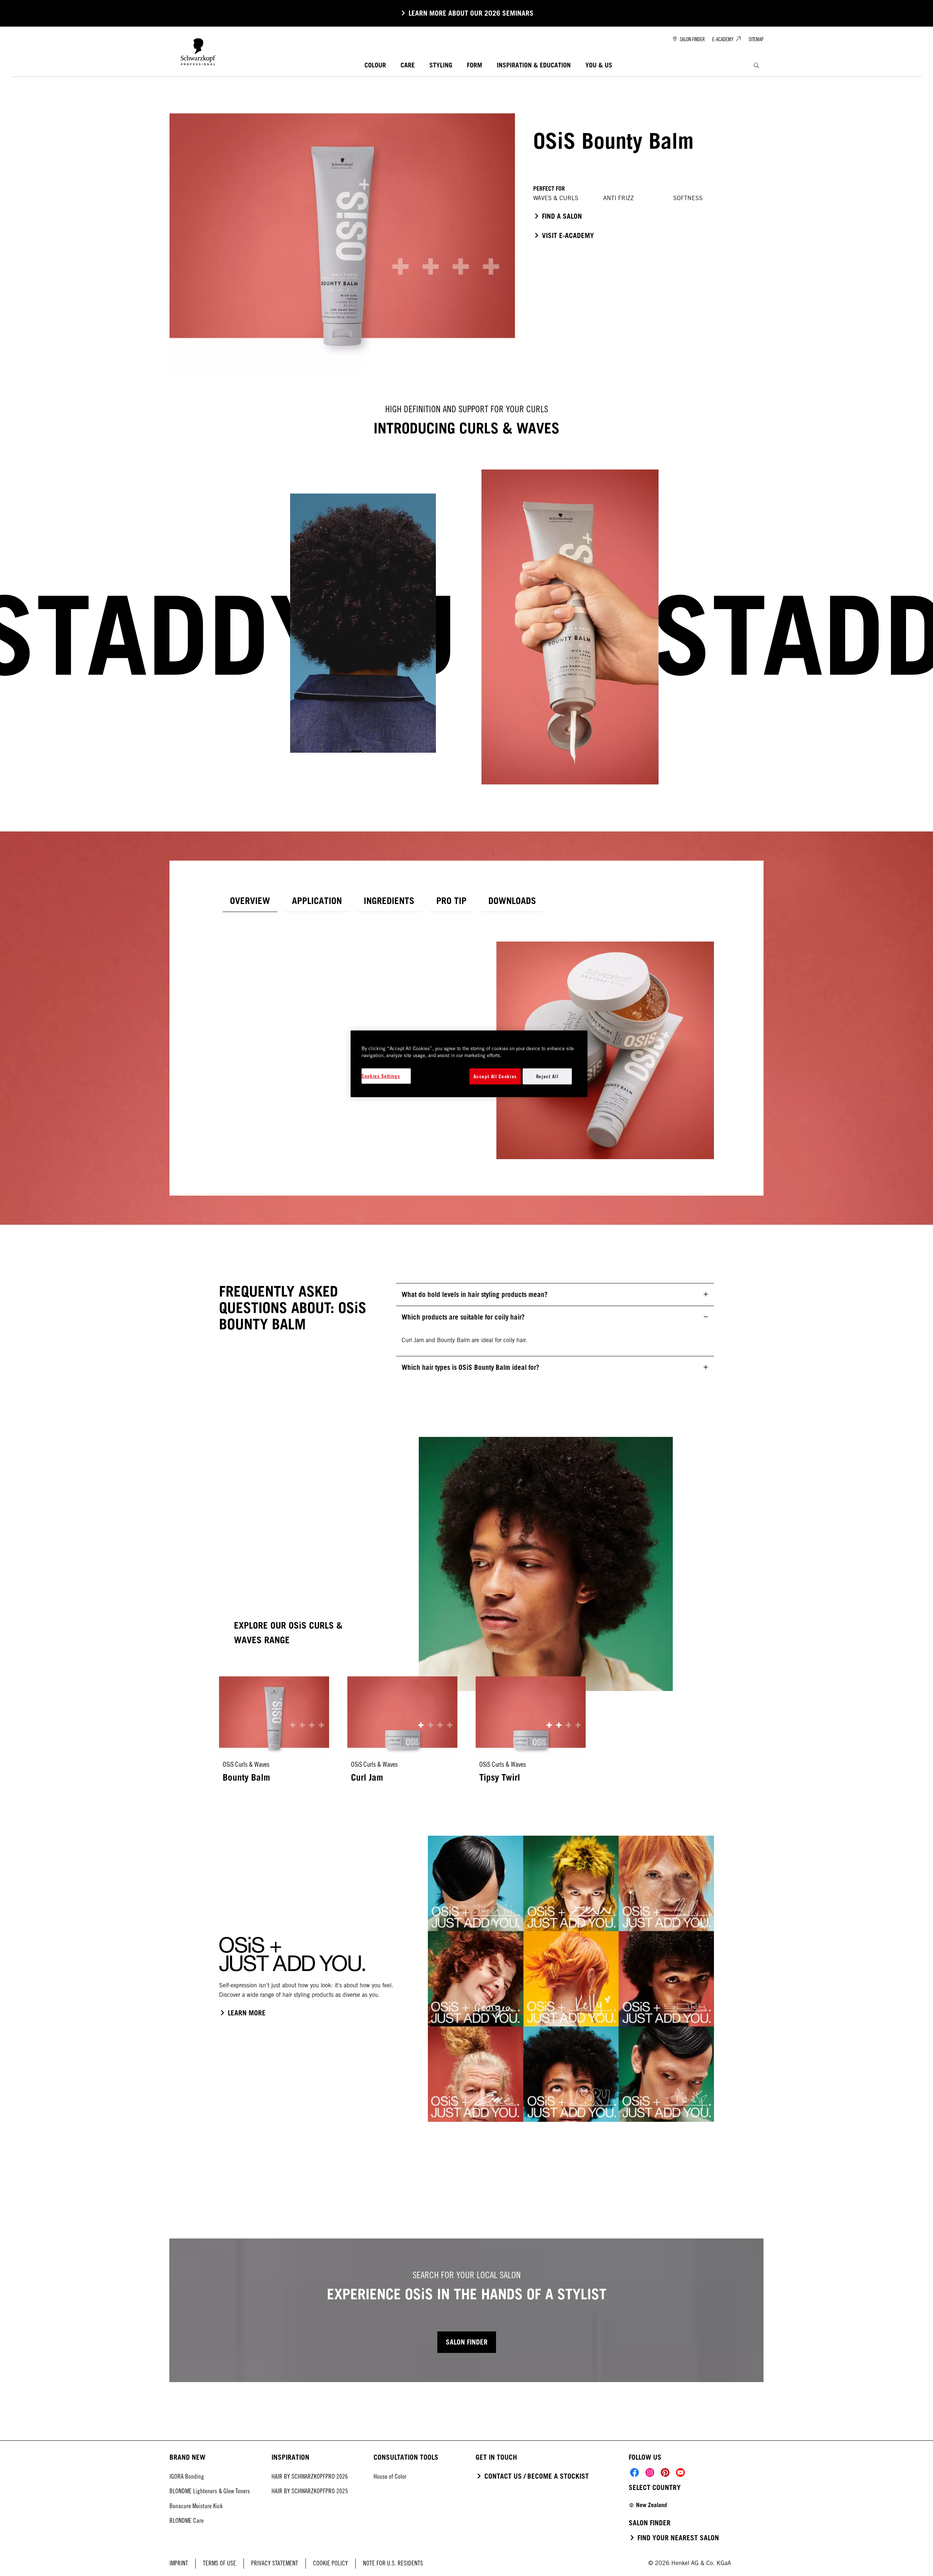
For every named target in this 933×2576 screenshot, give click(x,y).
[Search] (756, 65)
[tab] (250, 901)
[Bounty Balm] (274, 1734)
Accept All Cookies (495, 1076)
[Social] (635, 2472)
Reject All (547, 1076)
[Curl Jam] (402, 1734)
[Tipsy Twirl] (531, 1734)
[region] (469, 1064)
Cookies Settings (381, 1076)
